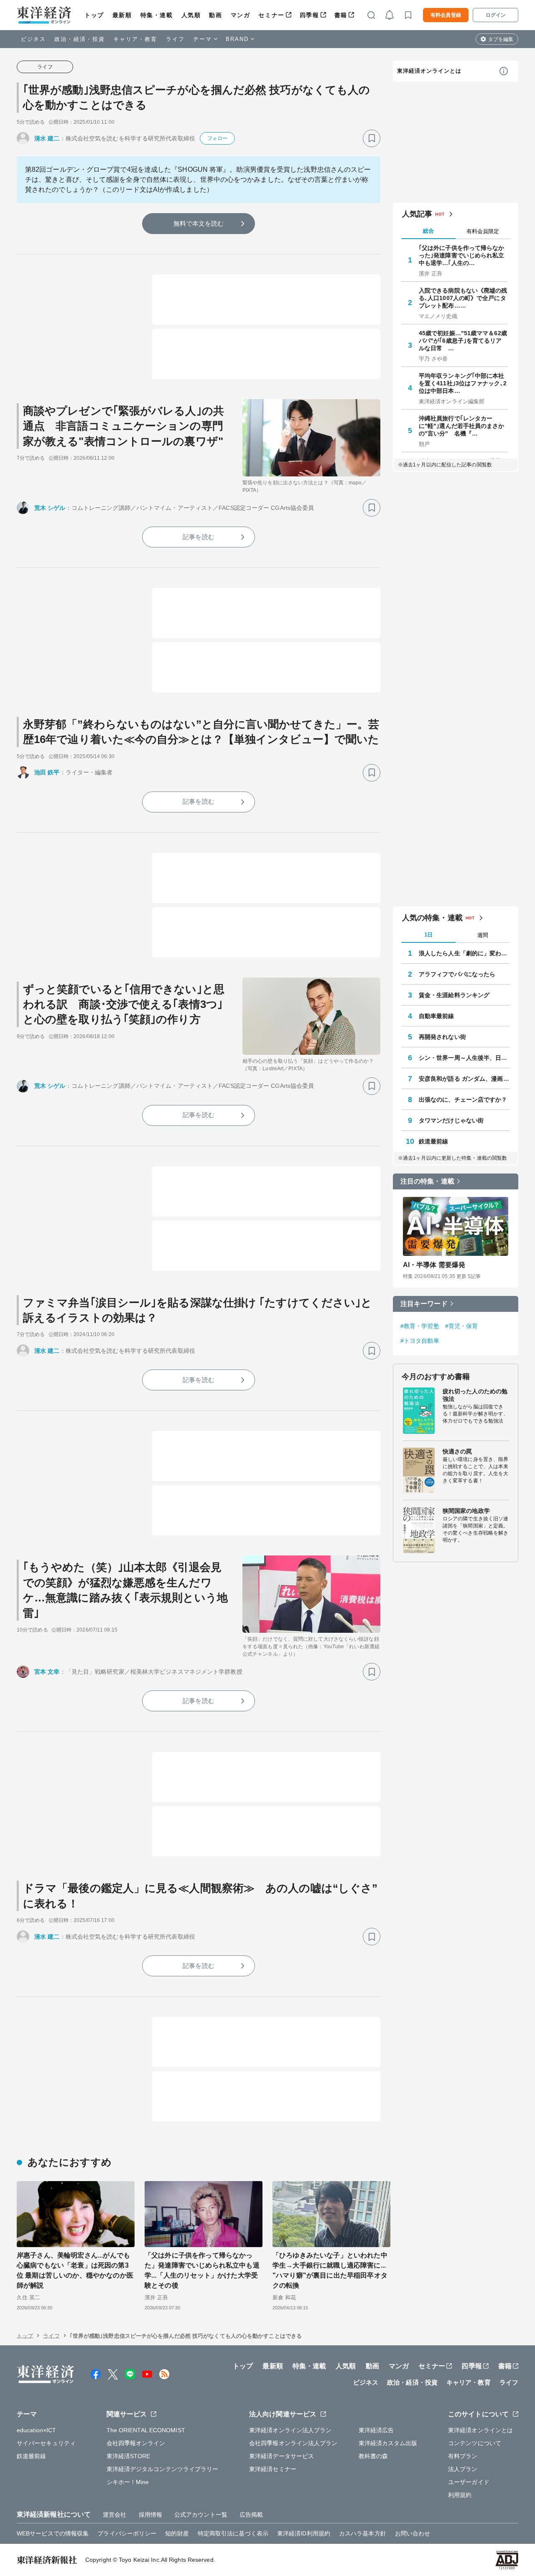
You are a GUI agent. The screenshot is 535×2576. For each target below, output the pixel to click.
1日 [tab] (428, 935)
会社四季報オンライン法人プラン (293, 2443)
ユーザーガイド (469, 2482)
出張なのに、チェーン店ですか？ (463, 1100)
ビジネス (33, 39)
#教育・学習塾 (420, 1326)
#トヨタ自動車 (420, 1341)
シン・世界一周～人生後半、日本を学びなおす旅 (464, 1058)
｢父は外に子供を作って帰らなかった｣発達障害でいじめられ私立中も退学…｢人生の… (462, 255)
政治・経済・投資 (80, 39)
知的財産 (177, 2533)
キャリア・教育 (135, 39)
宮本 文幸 (47, 1672)
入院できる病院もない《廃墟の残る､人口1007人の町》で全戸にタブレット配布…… (463, 298)
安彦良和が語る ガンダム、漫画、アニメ (464, 1079)
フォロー (217, 138)
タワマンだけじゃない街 (451, 1120)
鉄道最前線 (434, 1141)
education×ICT (36, 2430)
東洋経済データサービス (282, 2456)
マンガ (241, 15)
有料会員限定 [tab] (483, 231)
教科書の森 (373, 2456)
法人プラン (463, 2469)
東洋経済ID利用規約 (304, 2533)
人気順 (191, 15)
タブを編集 (501, 39)
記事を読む (199, 537)
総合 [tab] (428, 231)
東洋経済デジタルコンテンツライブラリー (163, 2469)
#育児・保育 (462, 1326)
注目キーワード (424, 1304)
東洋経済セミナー (273, 2469)
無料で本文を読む (199, 223)
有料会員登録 (446, 15)
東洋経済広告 (376, 2430)
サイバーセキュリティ (46, 2443)
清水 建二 (47, 138)
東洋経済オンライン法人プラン (290, 2430)
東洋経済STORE (129, 2456)
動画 (215, 15)
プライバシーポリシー (127, 2533)
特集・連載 (157, 15)
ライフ (175, 39)
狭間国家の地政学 (466, 1511)
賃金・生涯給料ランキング (454, 995)
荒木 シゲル (50, 508)
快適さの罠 (457, 1451)
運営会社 (115, 2515)
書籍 (341, 15)
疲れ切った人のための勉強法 (475, 1395)
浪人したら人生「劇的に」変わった (464, 953)
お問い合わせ (413, 2533)
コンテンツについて (475, 2443)
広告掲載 (251, 2515)
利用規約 (460, 2495)
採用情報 (150, 2515)
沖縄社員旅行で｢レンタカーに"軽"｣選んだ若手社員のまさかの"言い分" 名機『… (462, 426)
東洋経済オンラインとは (429, 71)
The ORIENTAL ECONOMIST (146, 2430)
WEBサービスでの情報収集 (53, 2533)
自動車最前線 (437, 1016)
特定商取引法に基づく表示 (233, 2533)
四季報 (310, 15)
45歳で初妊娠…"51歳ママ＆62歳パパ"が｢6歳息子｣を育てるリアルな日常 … (463, 341)
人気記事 (417, 214)
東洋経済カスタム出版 (388, 2443)
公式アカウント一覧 (201, 2515)
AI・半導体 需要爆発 (434, 1265)
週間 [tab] (483, 935)
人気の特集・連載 (432, 918)
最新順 (122, 15)
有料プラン (463, 2456)
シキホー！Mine (128, 2482)
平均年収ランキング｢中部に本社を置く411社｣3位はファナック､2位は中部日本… (463, 383)
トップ (94, 15)
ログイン (496, 15)
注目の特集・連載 (427, 1181)
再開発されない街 (442, 1037)
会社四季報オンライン (136, 2443)
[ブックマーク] (372, 138)
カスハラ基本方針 (363, 2533)
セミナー (271, 15)
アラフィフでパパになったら (457, 974)
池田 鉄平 (47, 772)
